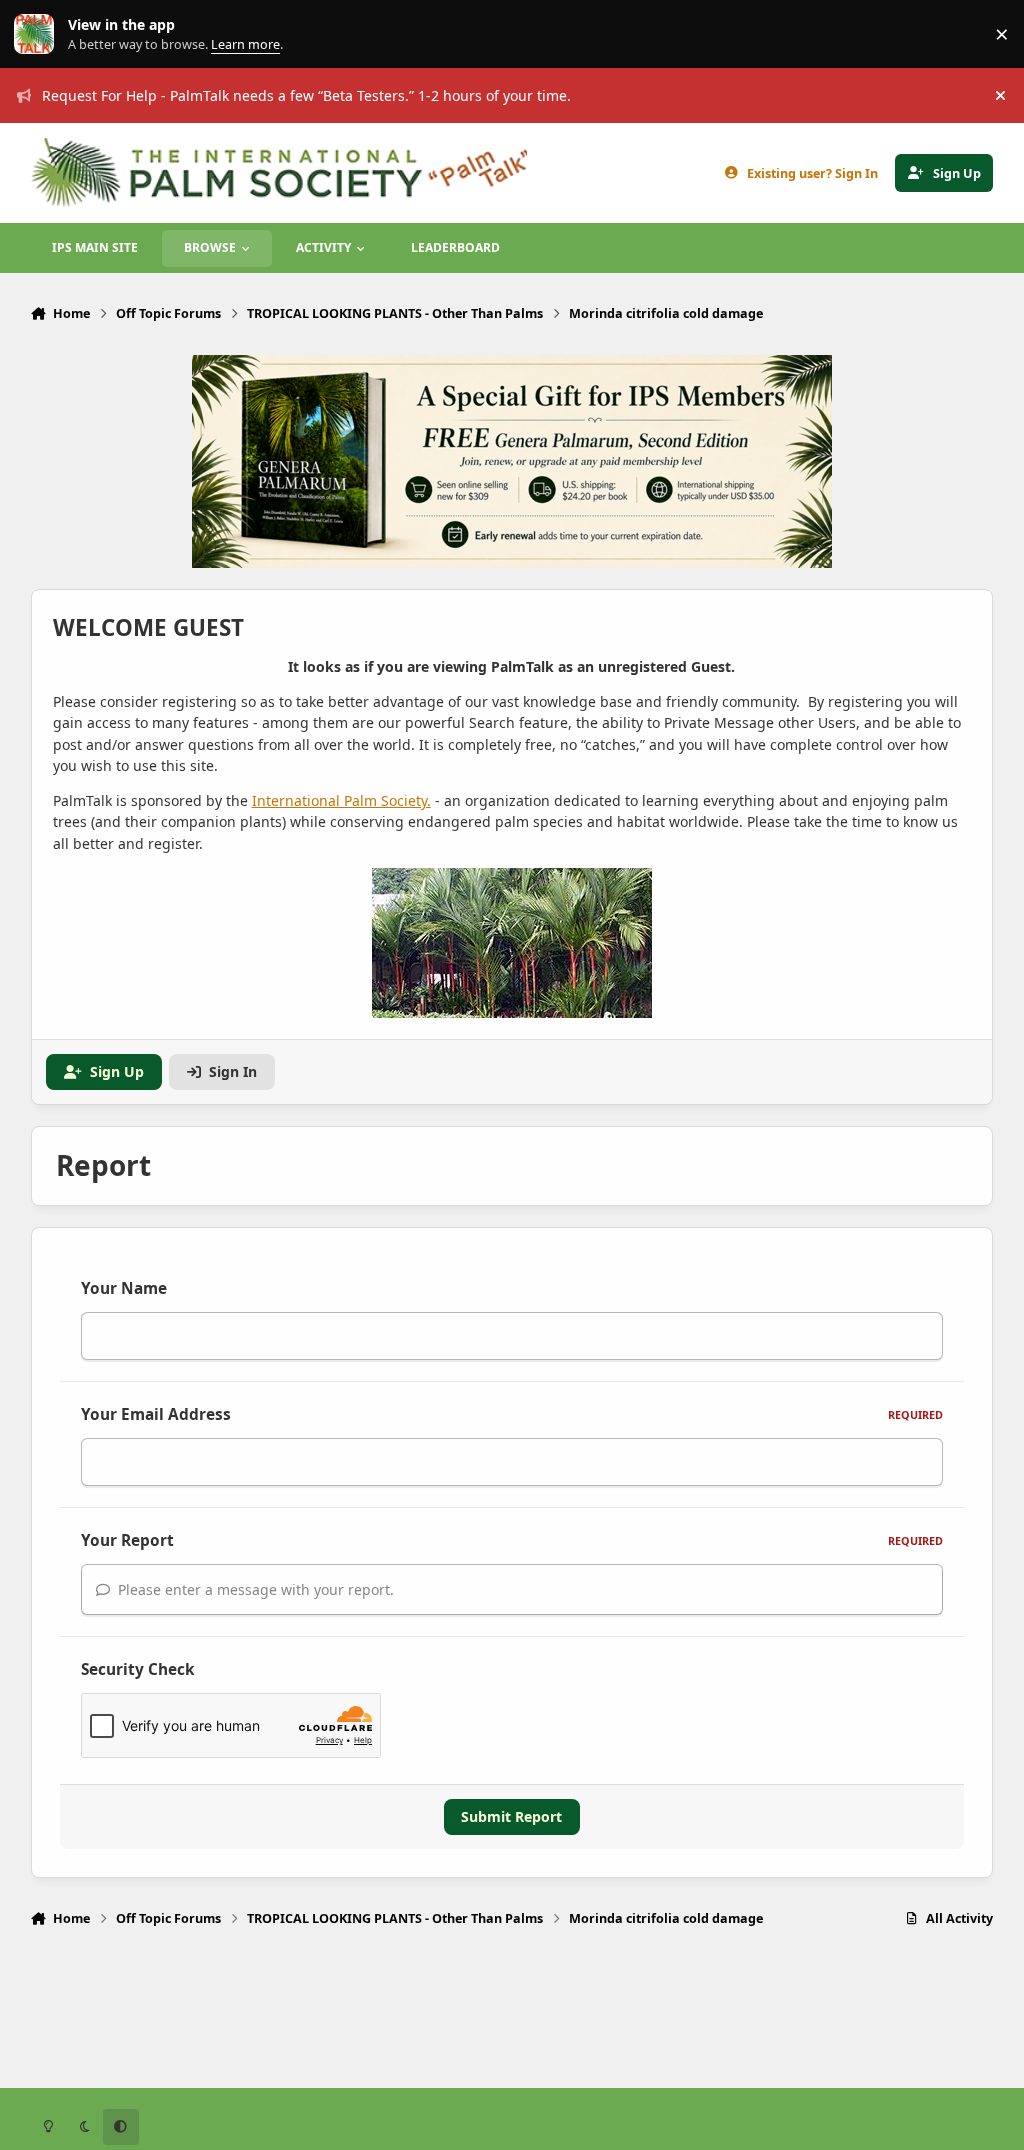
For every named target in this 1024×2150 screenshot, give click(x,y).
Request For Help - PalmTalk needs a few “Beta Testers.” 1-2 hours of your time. (306, 95)
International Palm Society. (341, 800)
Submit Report (511, 1816)
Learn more (38, 34)
